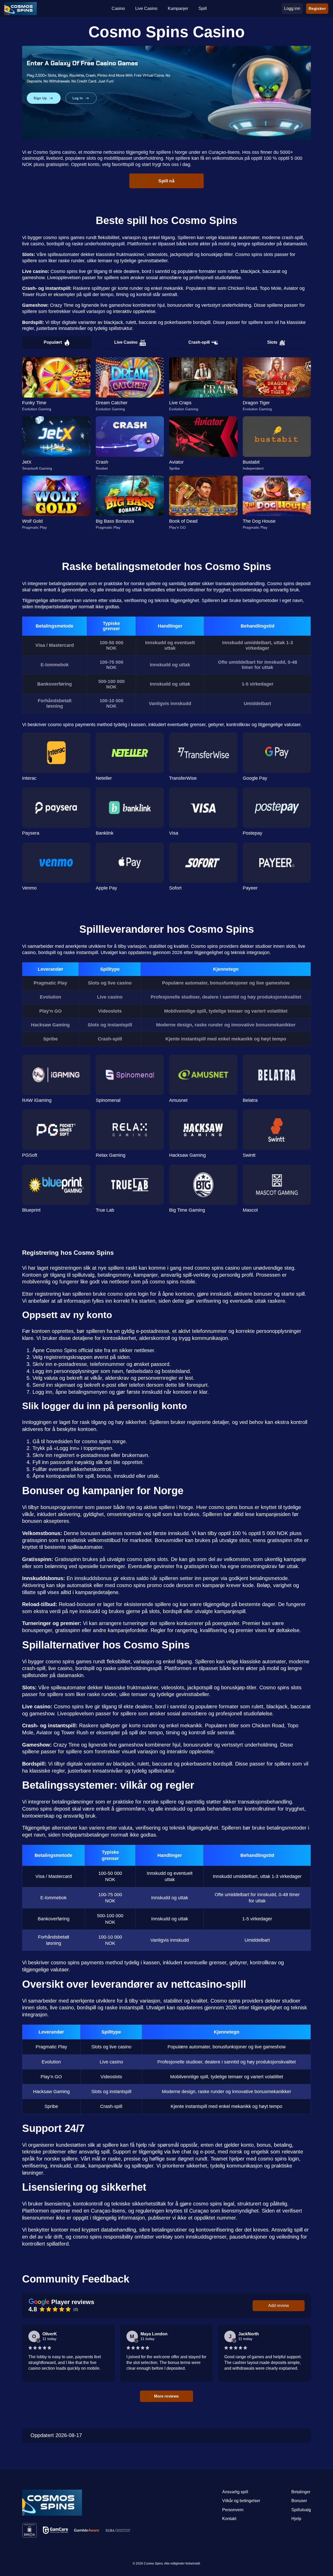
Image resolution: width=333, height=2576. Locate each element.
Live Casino (126, 342)
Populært (53, 342)
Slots (272, 342)
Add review (279, 2306)
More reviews (166, 2396)
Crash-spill (199, 342)
